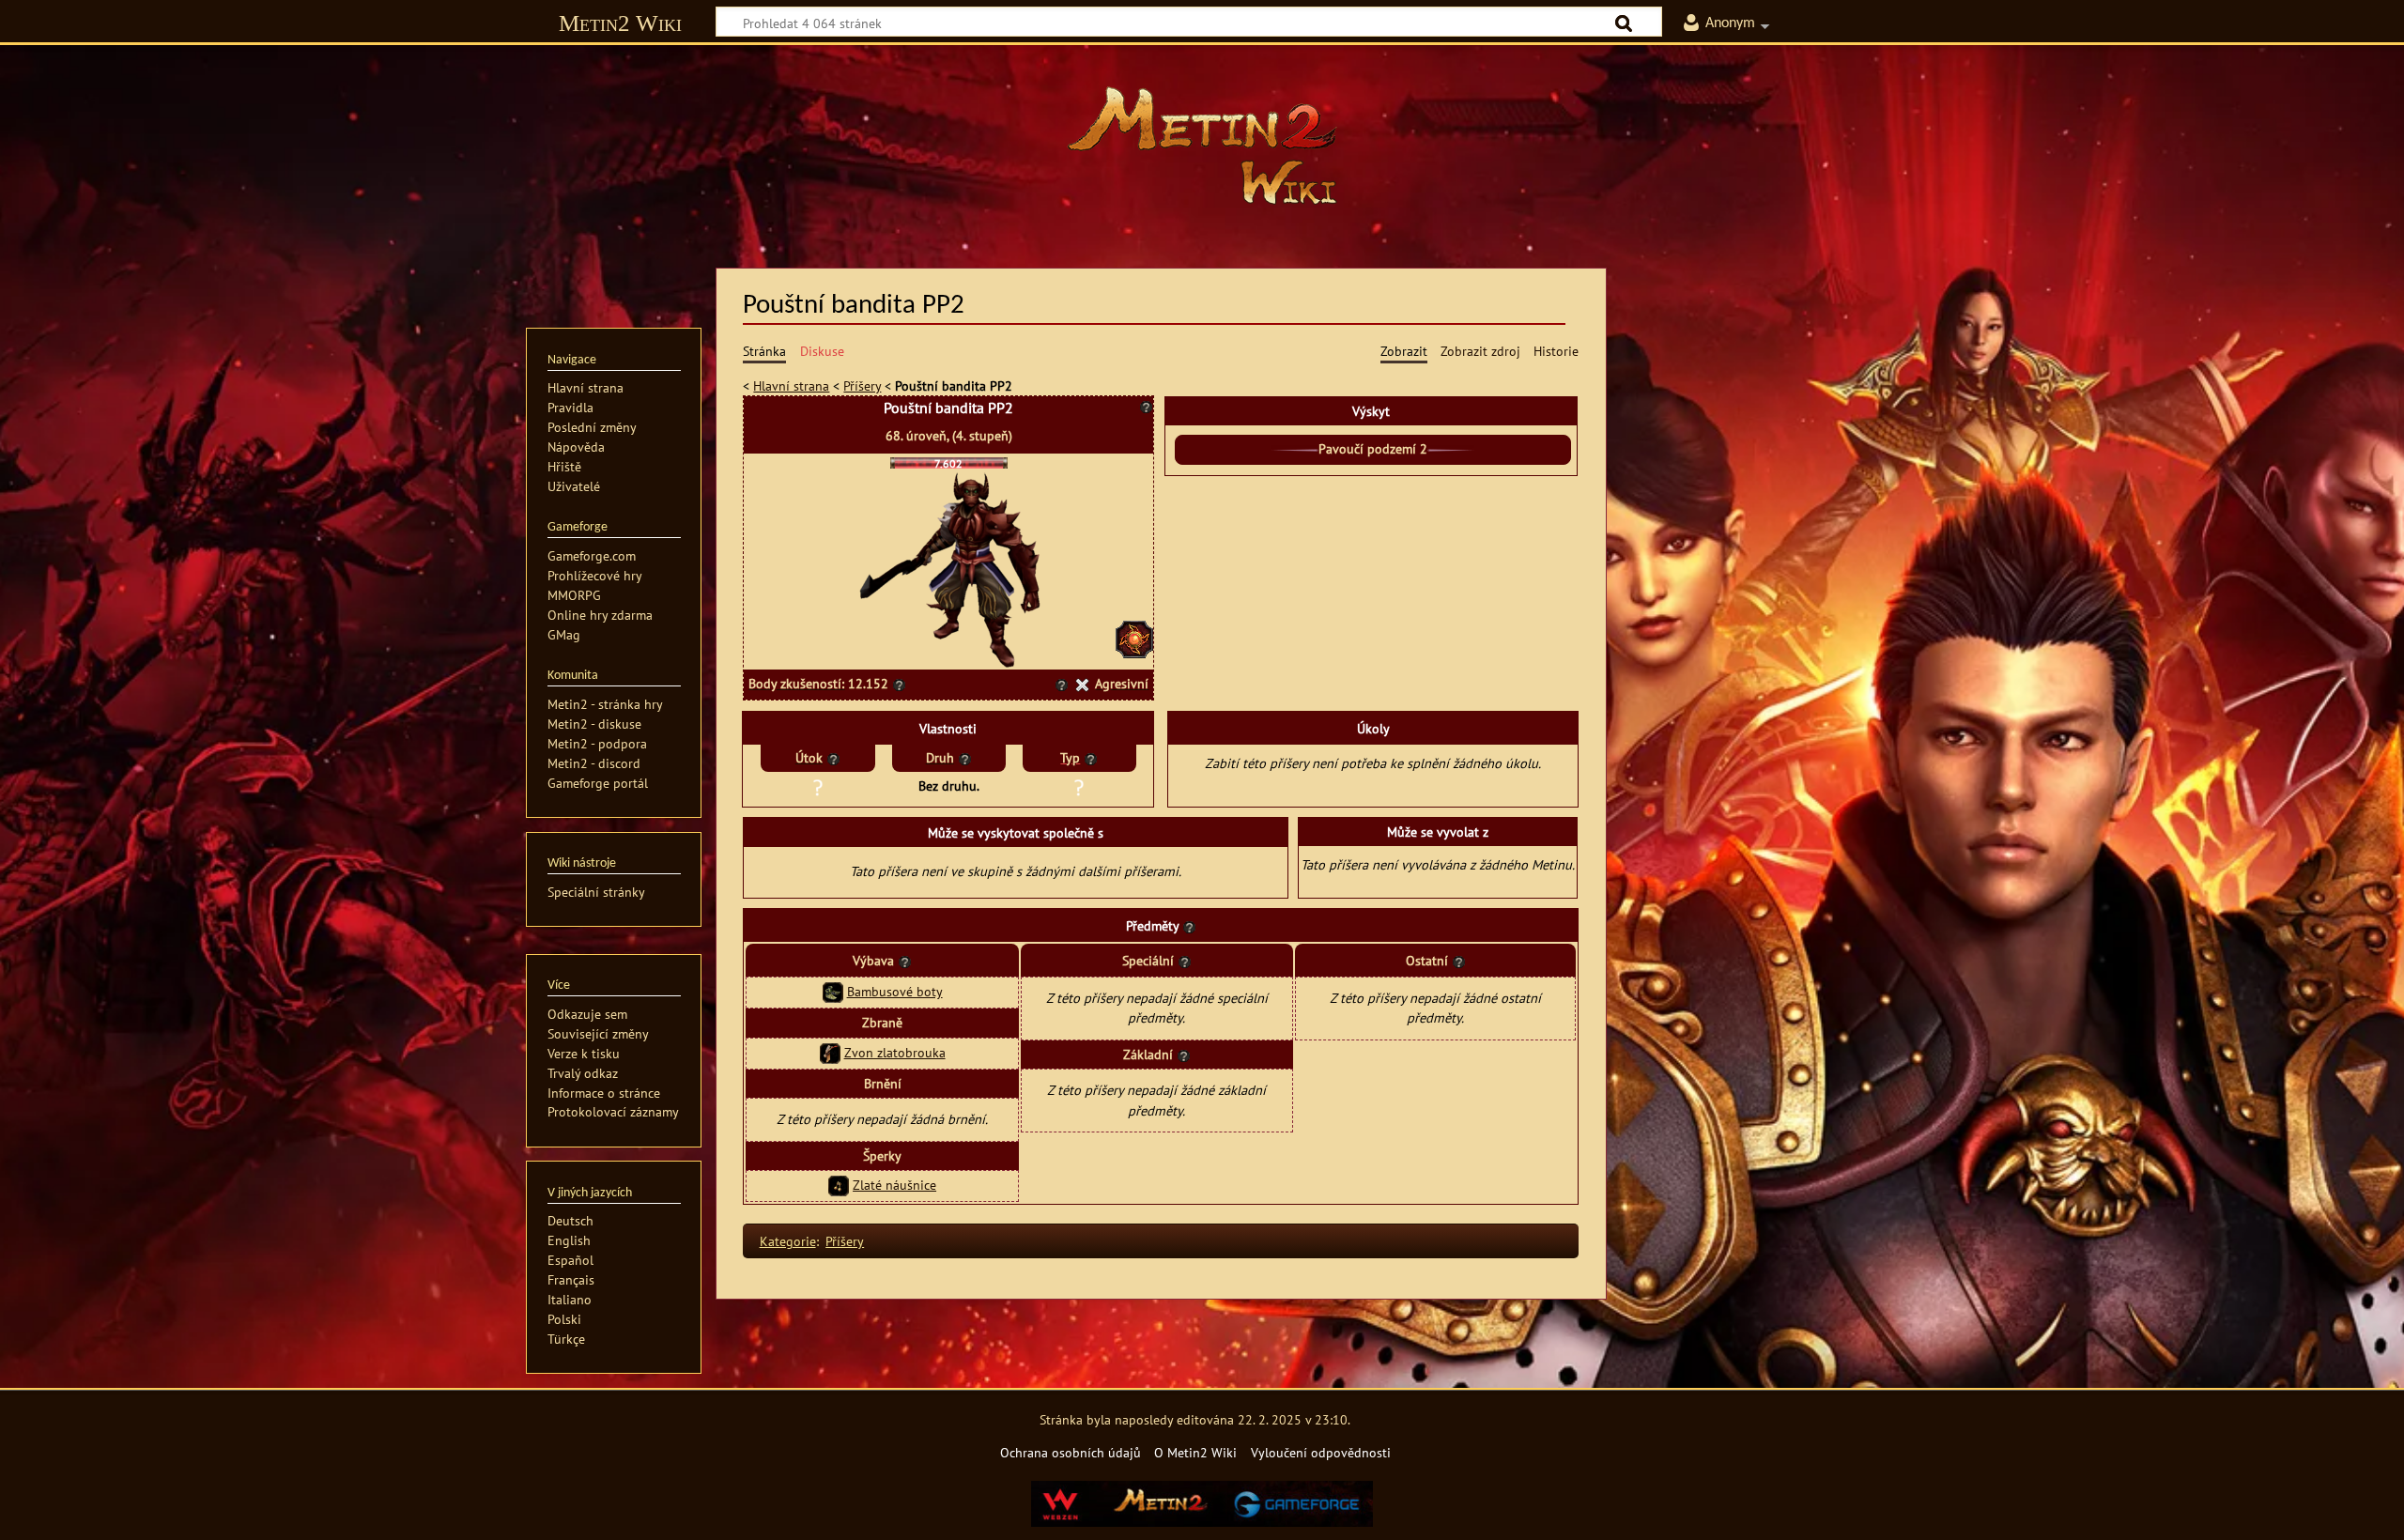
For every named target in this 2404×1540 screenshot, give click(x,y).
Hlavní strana (791, 385)
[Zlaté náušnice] (839, 1185)
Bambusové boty (895, 991)
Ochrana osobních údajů (1071, 1452)
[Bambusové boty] (833, 991)
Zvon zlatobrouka (895, 1052)
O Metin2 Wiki (1195, 1452)
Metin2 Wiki (620, 23)
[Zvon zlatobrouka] (830, 1052)
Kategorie (788, 1241)
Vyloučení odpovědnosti (1321, 1452)
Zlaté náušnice (894, 1185)
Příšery (862, 385)
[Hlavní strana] (1202, 146)
